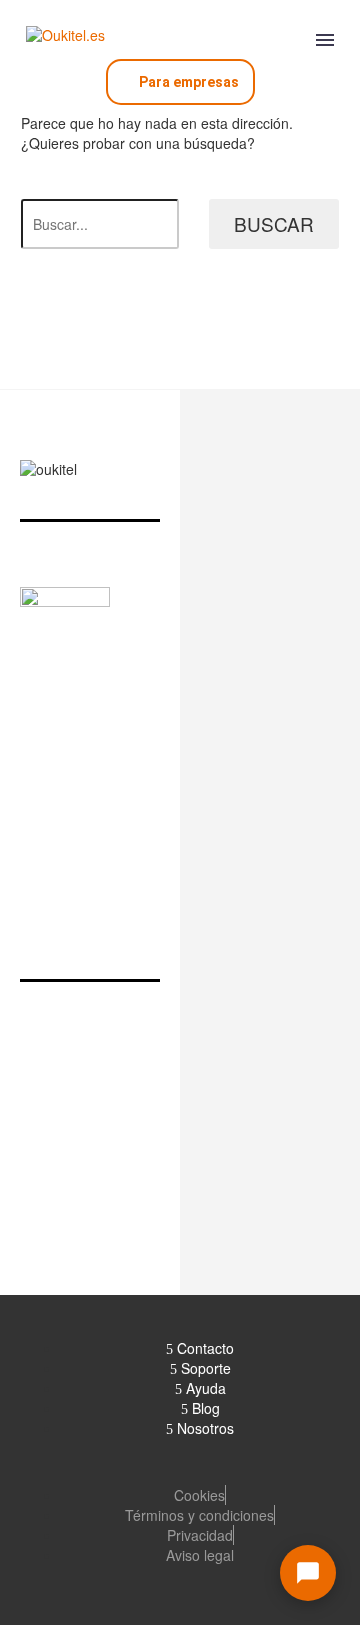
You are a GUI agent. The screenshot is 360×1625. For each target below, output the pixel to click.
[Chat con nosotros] (308, 1573)
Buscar (274, 223)
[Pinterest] (167, 787)
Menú (325, 40)
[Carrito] (286, 37)
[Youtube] (202, 787)
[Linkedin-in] (132, 787)
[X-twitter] (62, 787)
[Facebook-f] (27, 787)
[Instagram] (97, 787)
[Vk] (272, 787)
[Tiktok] (237, 787)
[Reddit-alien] (307, 787)
